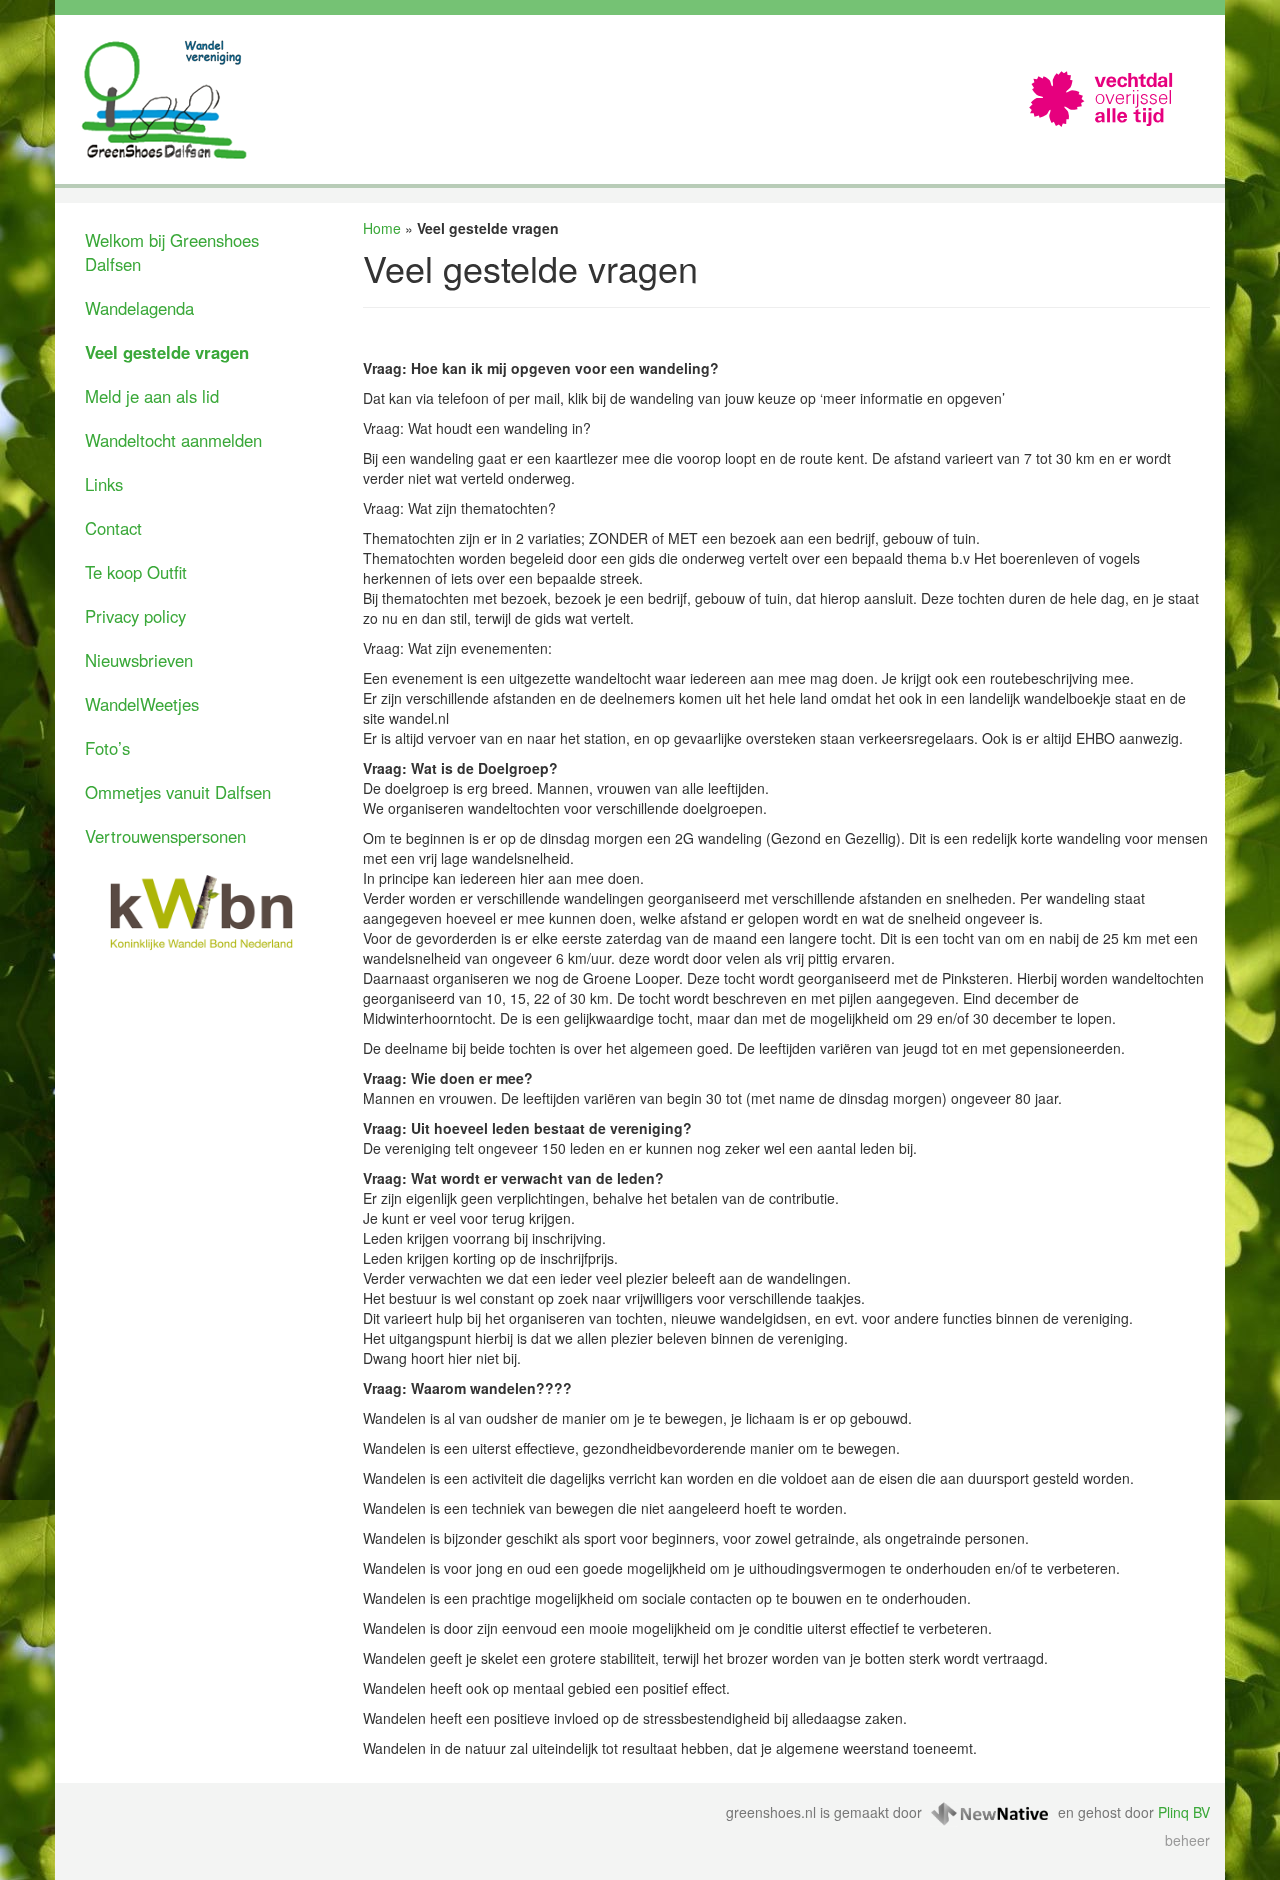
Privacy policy (135, 616)
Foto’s (107, 748)
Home (382, 228)
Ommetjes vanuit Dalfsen (178, 792)
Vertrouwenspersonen (165, 836)
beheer (1187, 1840)
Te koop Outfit (136, 572)
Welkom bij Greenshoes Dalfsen (172, 252)
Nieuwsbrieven (139, 660)
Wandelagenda (139, 308)
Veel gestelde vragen (167, 352)
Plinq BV (1184, 1811)
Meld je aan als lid (152, 396)
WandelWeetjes (142, 704)
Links (104, 484)
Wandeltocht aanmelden (173, 440)
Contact (113, 528)
